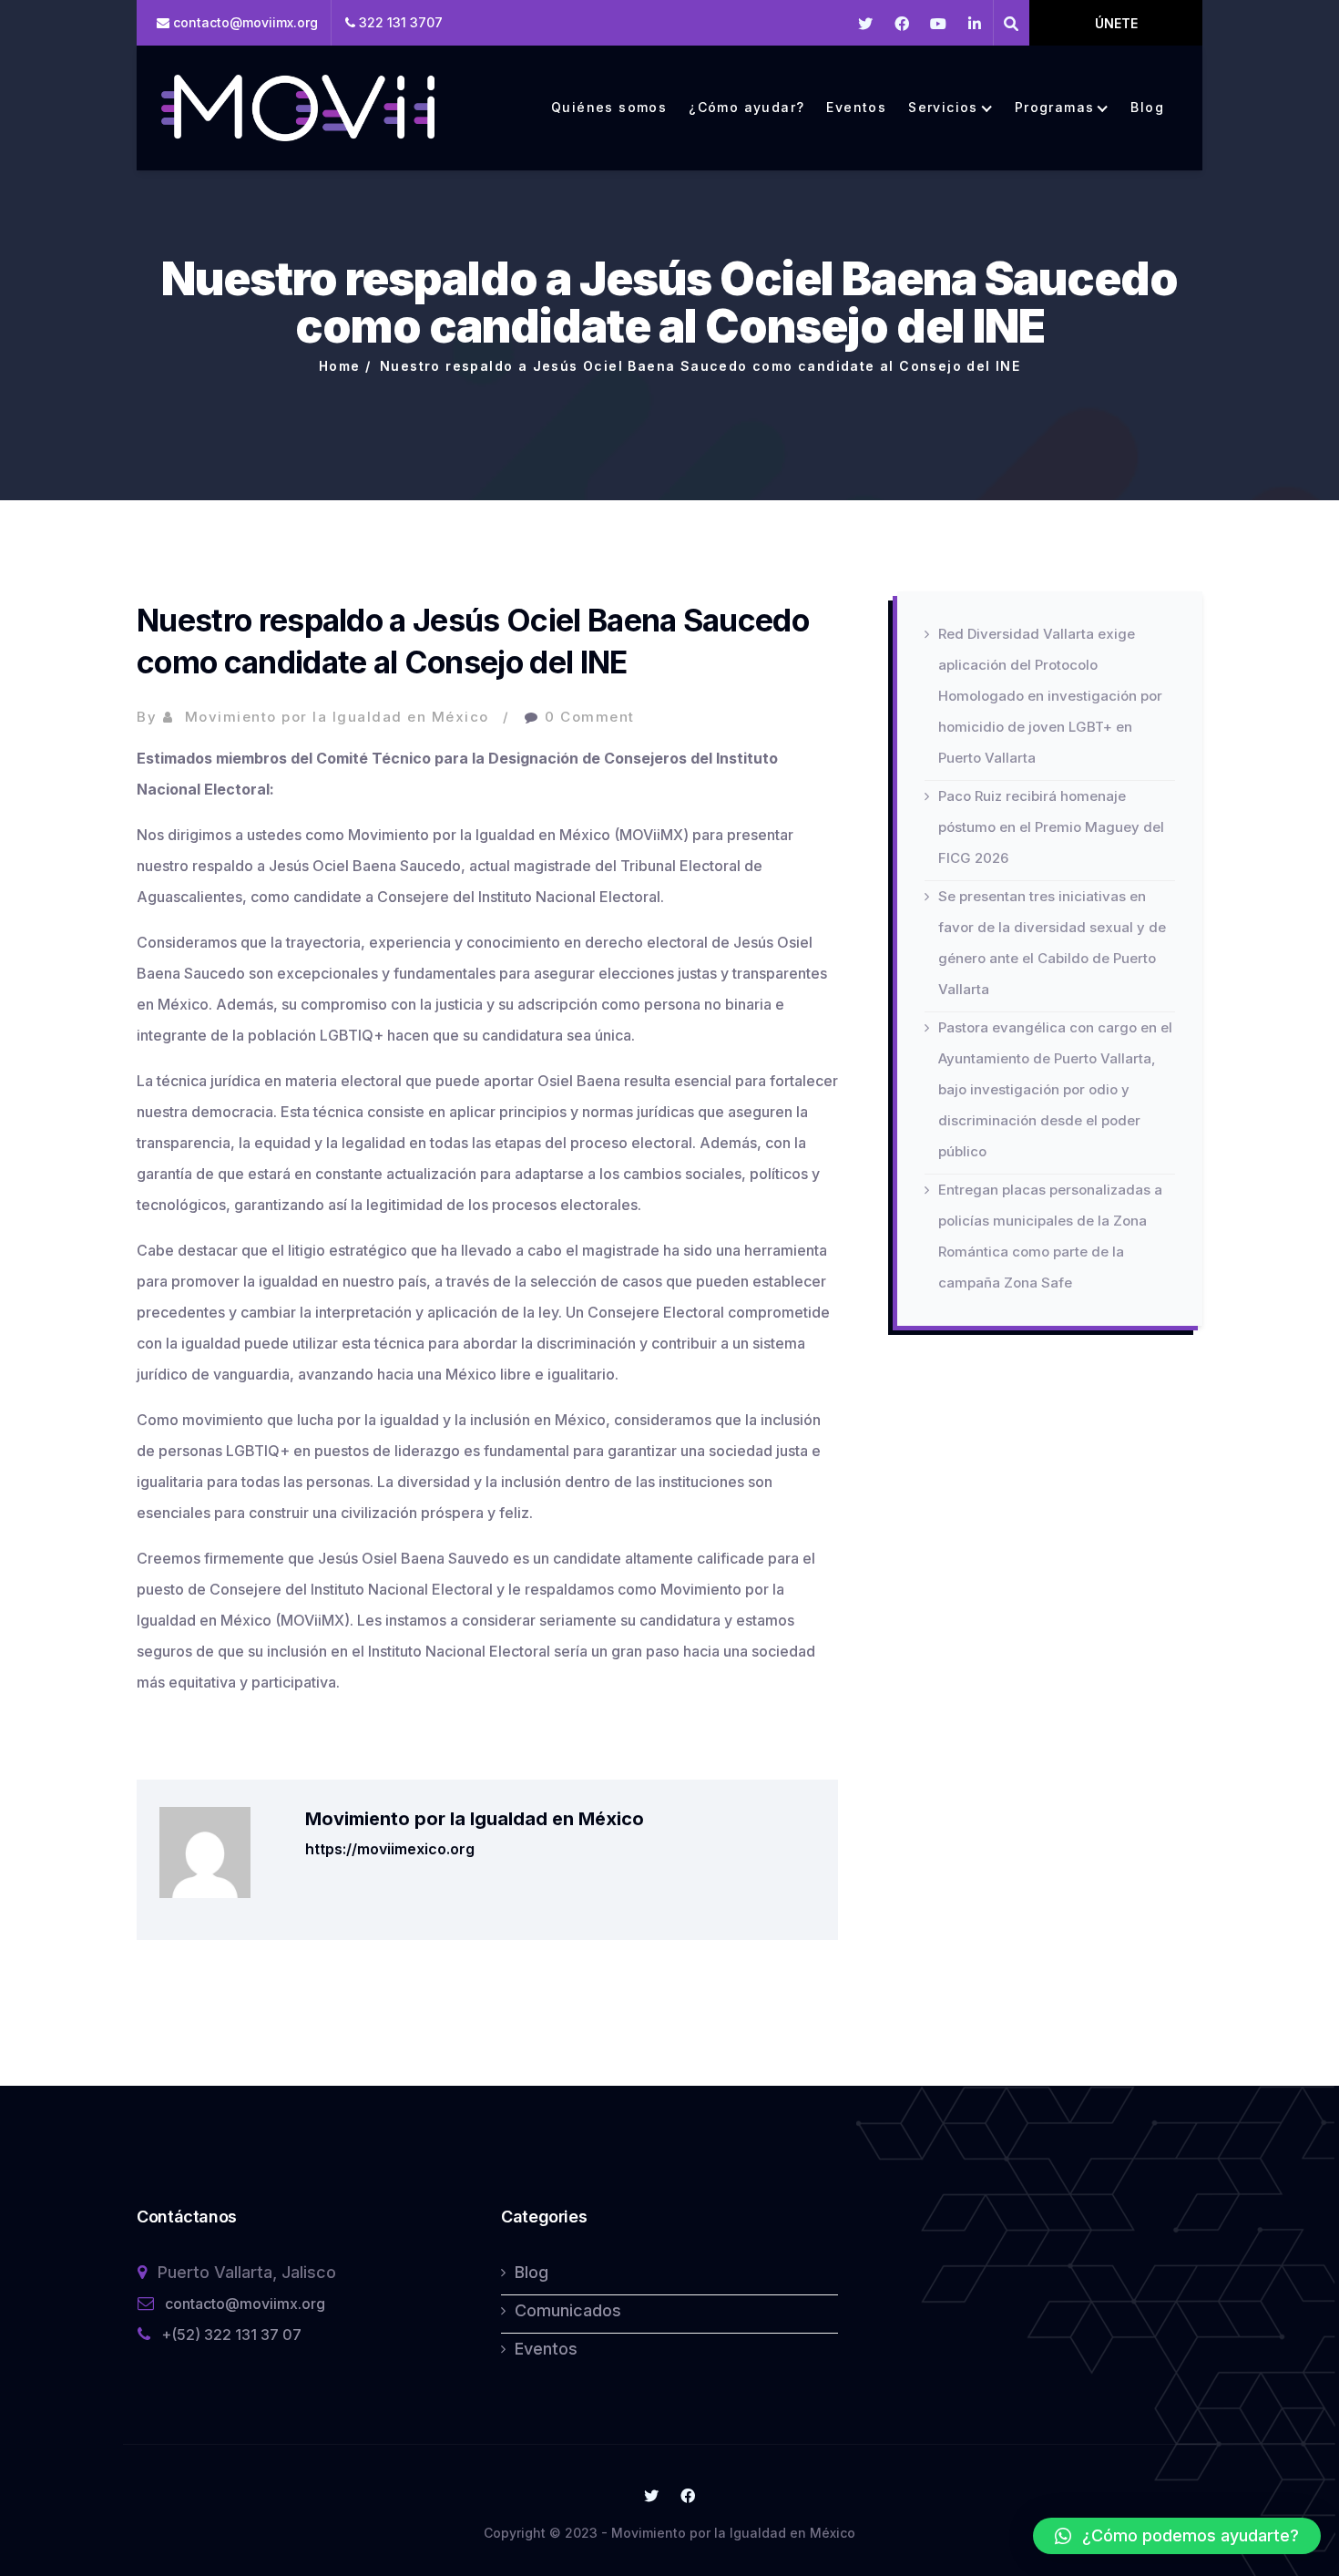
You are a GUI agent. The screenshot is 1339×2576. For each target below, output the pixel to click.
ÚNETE (1116, 23)
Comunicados (568, 2310)
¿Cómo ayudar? (746, 108)
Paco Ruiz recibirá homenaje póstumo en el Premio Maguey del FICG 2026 (1051, 827)
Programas (1055, 108)
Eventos (856, 108)
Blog (1147, 108)
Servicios (943, 108)
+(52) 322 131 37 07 (231, 2335)
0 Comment (590, 717)
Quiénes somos (609, 108)
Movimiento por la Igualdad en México (337, 717)
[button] (1177, 2536)
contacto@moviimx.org (245, 2304)
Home (340, 366)
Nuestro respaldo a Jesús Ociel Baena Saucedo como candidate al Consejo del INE (700, 366)
